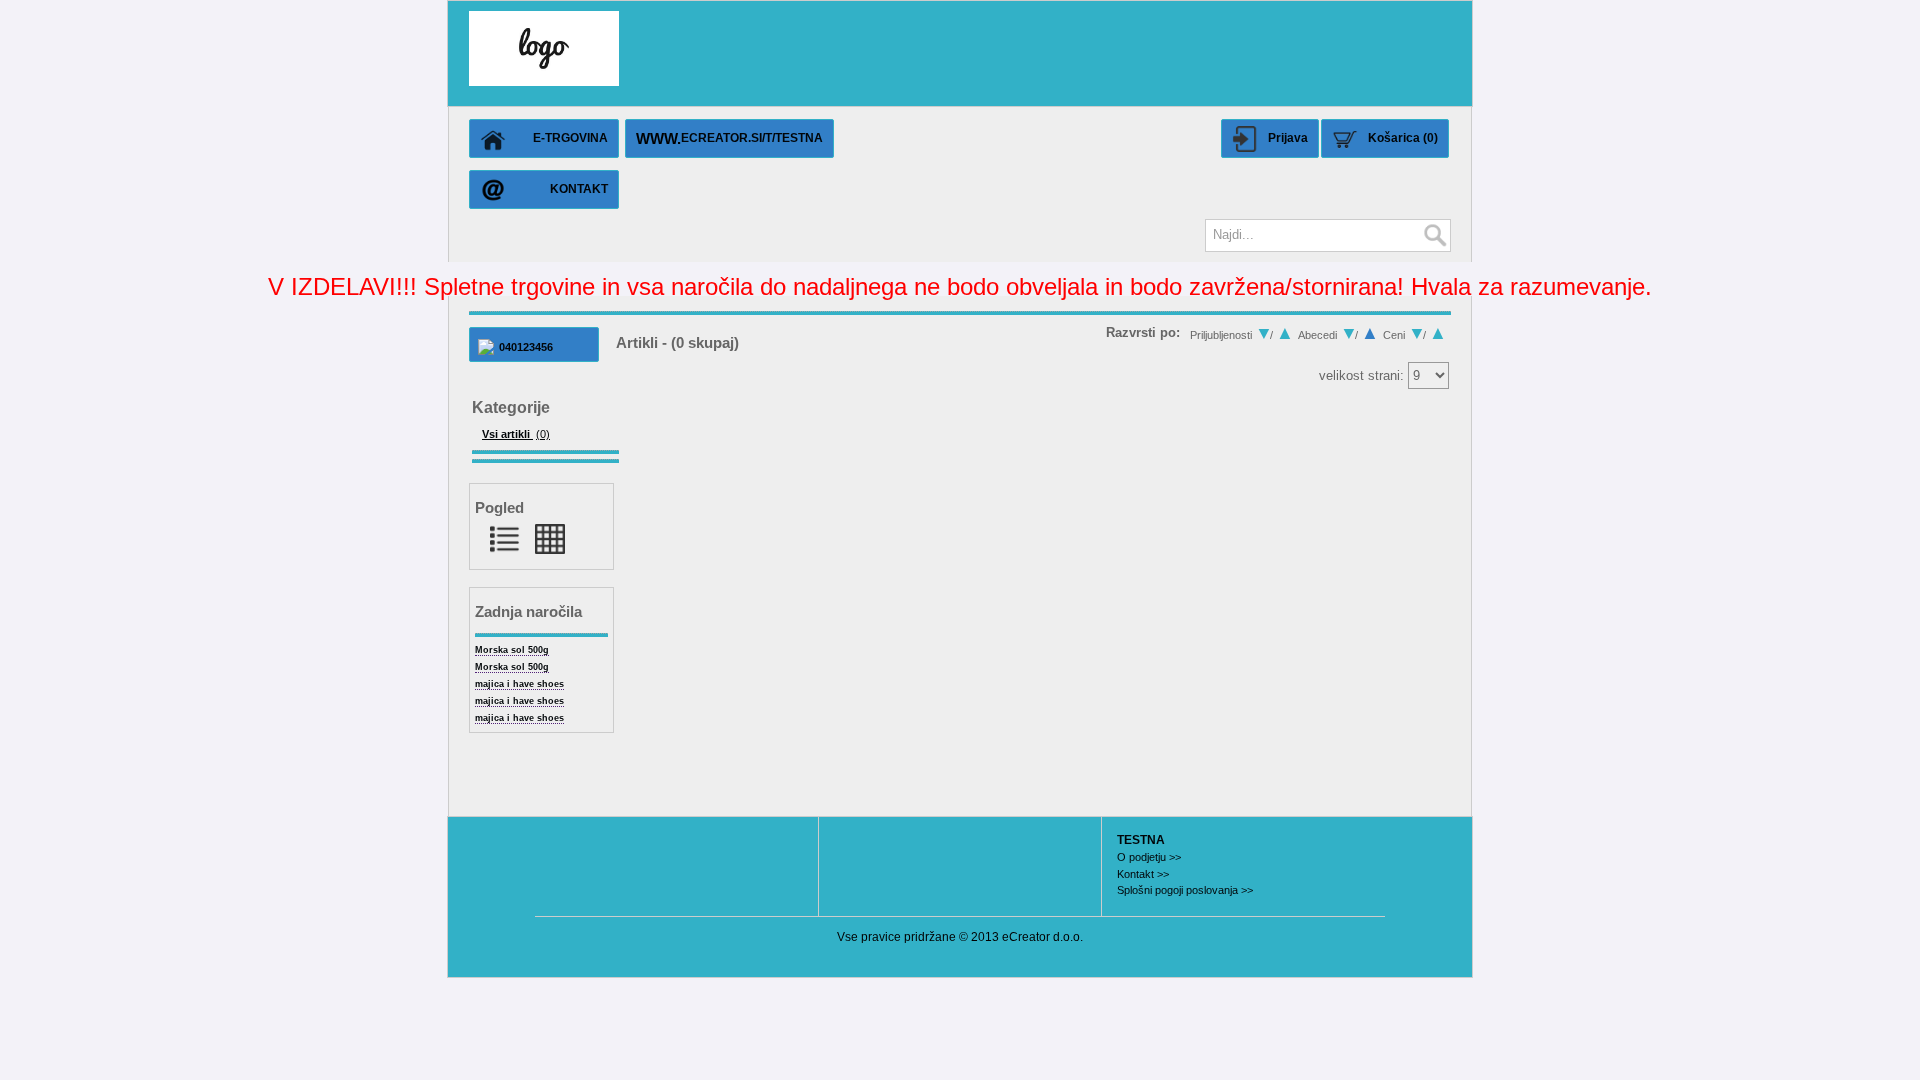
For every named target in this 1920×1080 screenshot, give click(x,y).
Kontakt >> (1143, 874)
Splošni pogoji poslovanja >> (1185, 890)
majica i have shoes (519, 684)
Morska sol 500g (512, 650)
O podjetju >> (1149, 857)
